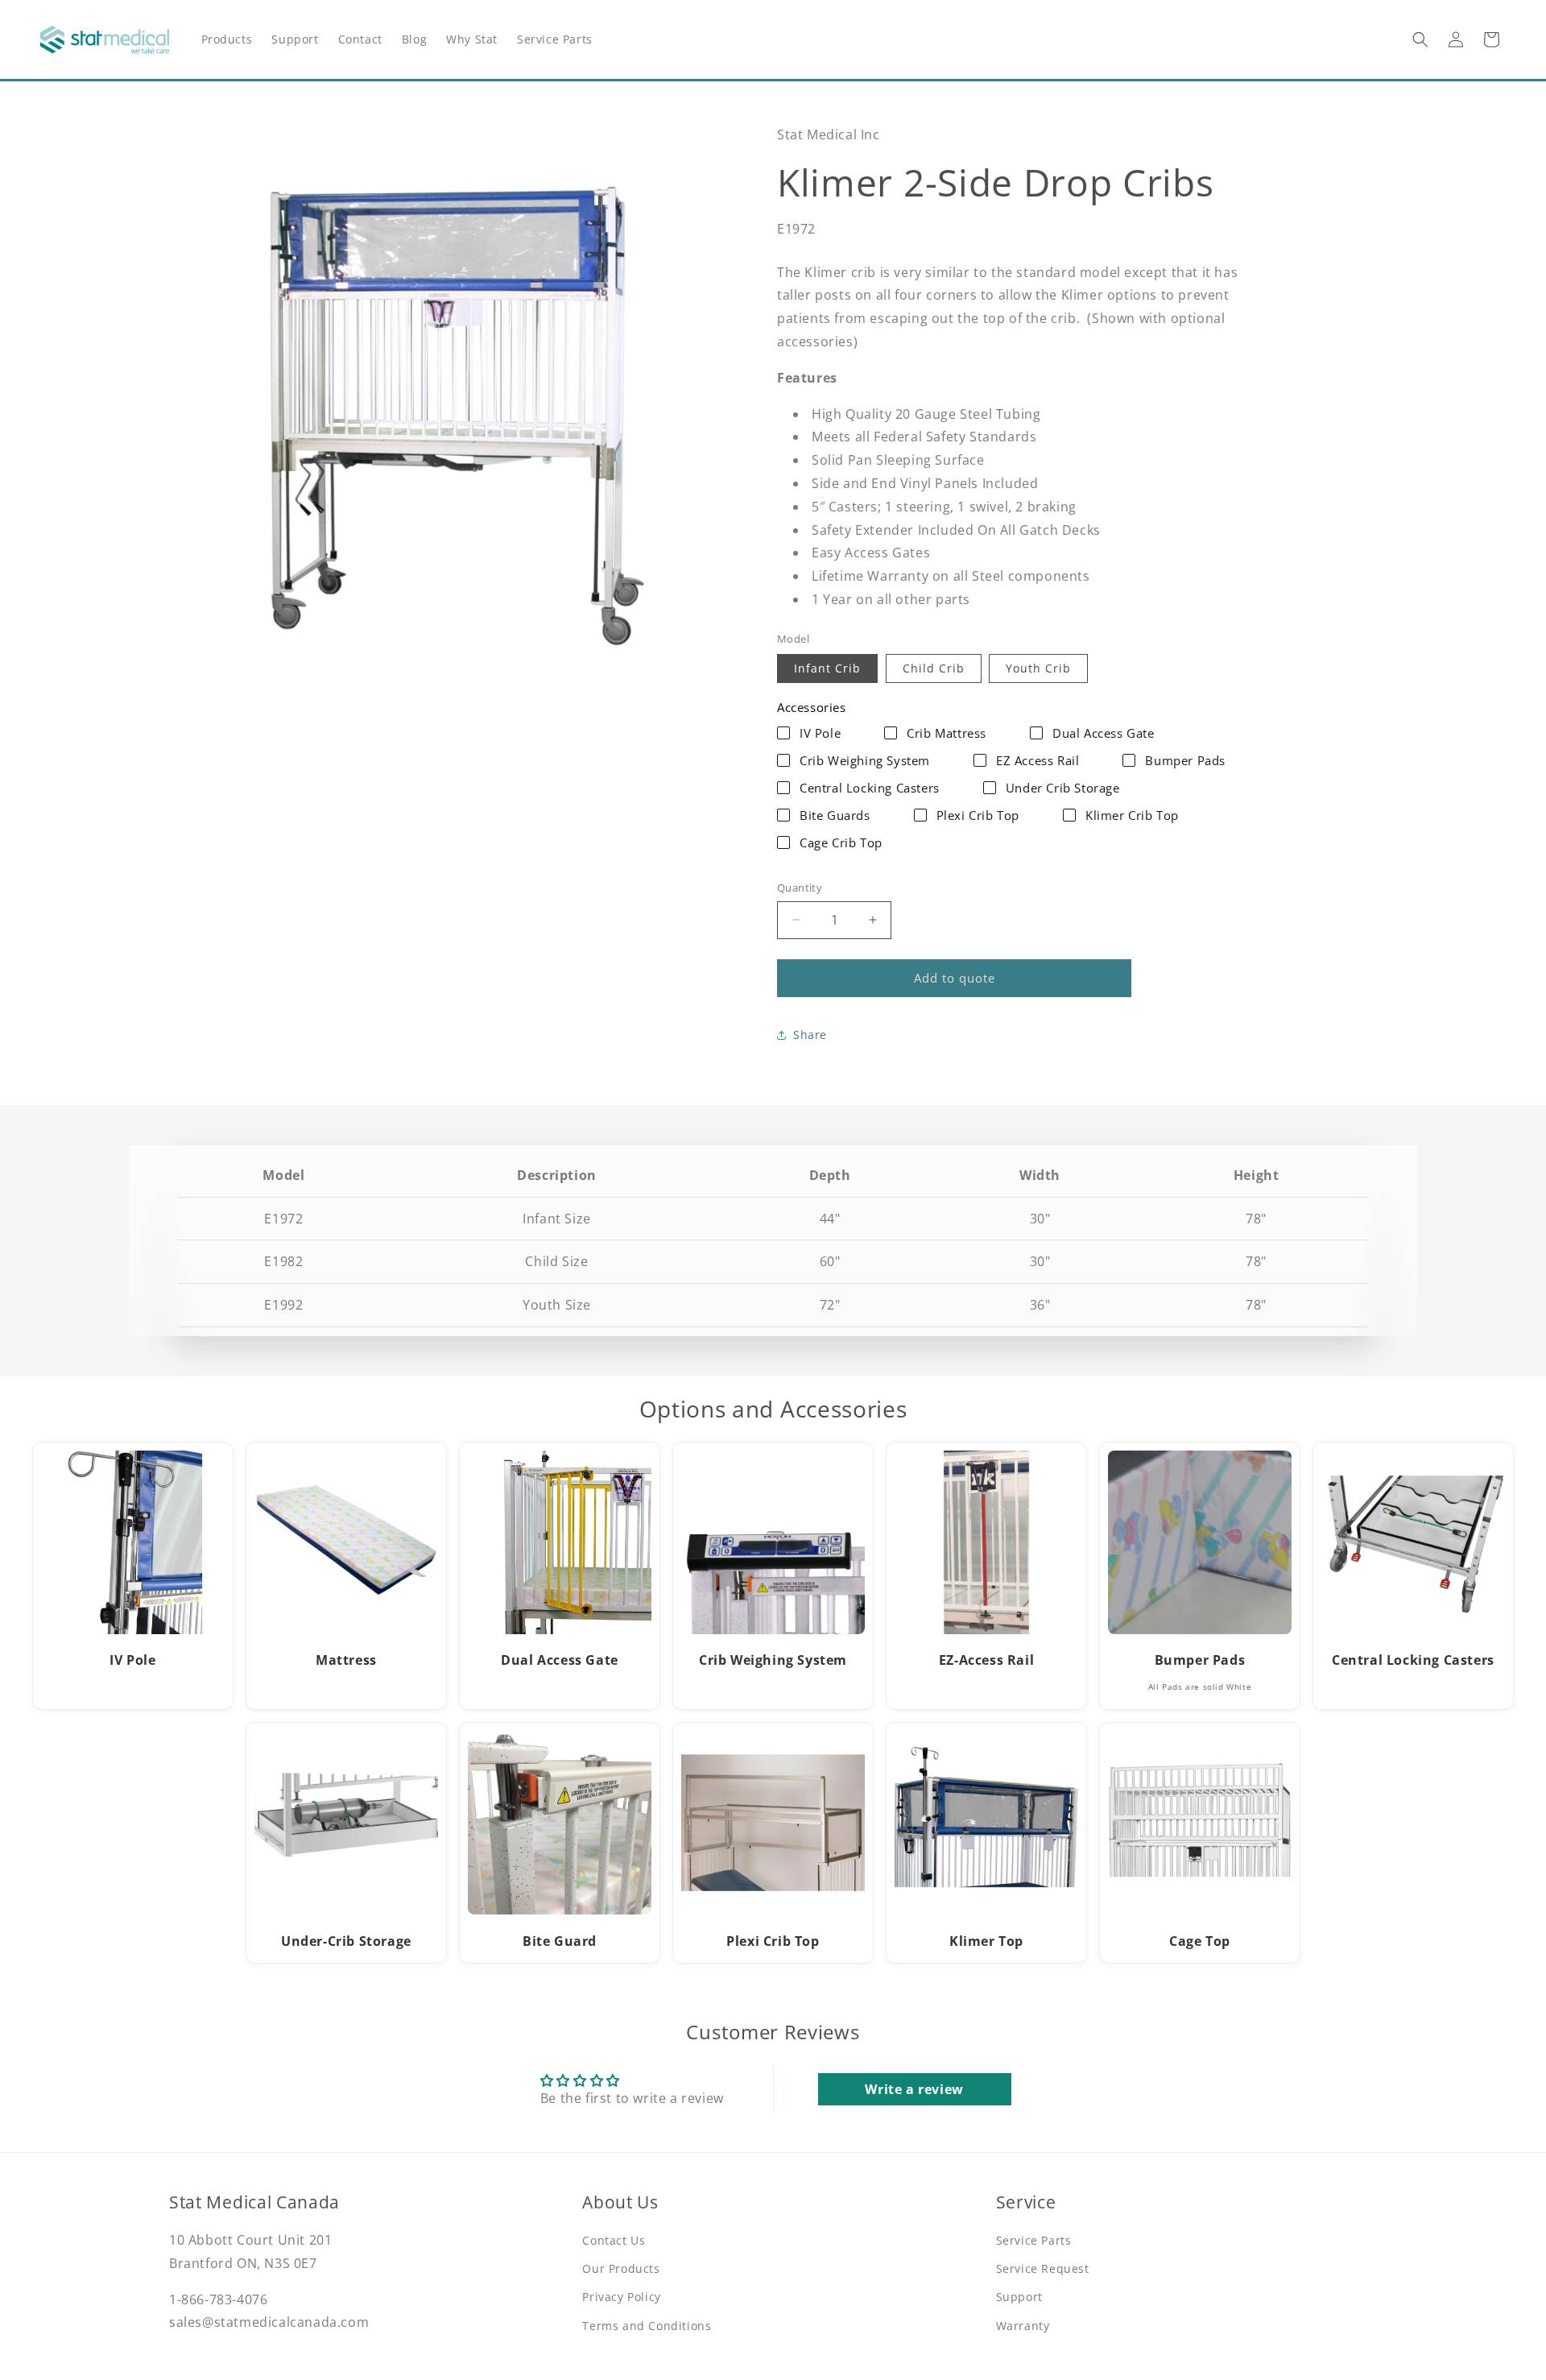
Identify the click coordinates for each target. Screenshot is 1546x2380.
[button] (1420, 39)
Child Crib (934, 668)
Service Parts (1034, 2240)
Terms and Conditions (647, 2326)
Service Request (1043, 2268)
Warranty (1023, 2326)
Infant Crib (827, 668)
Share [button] (810, 1035)
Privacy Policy (621, 2297)
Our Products (621, 2268)
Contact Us (614, 2240)
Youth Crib (1038, 668)
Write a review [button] (914, 2089)
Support (1019, 2297)
